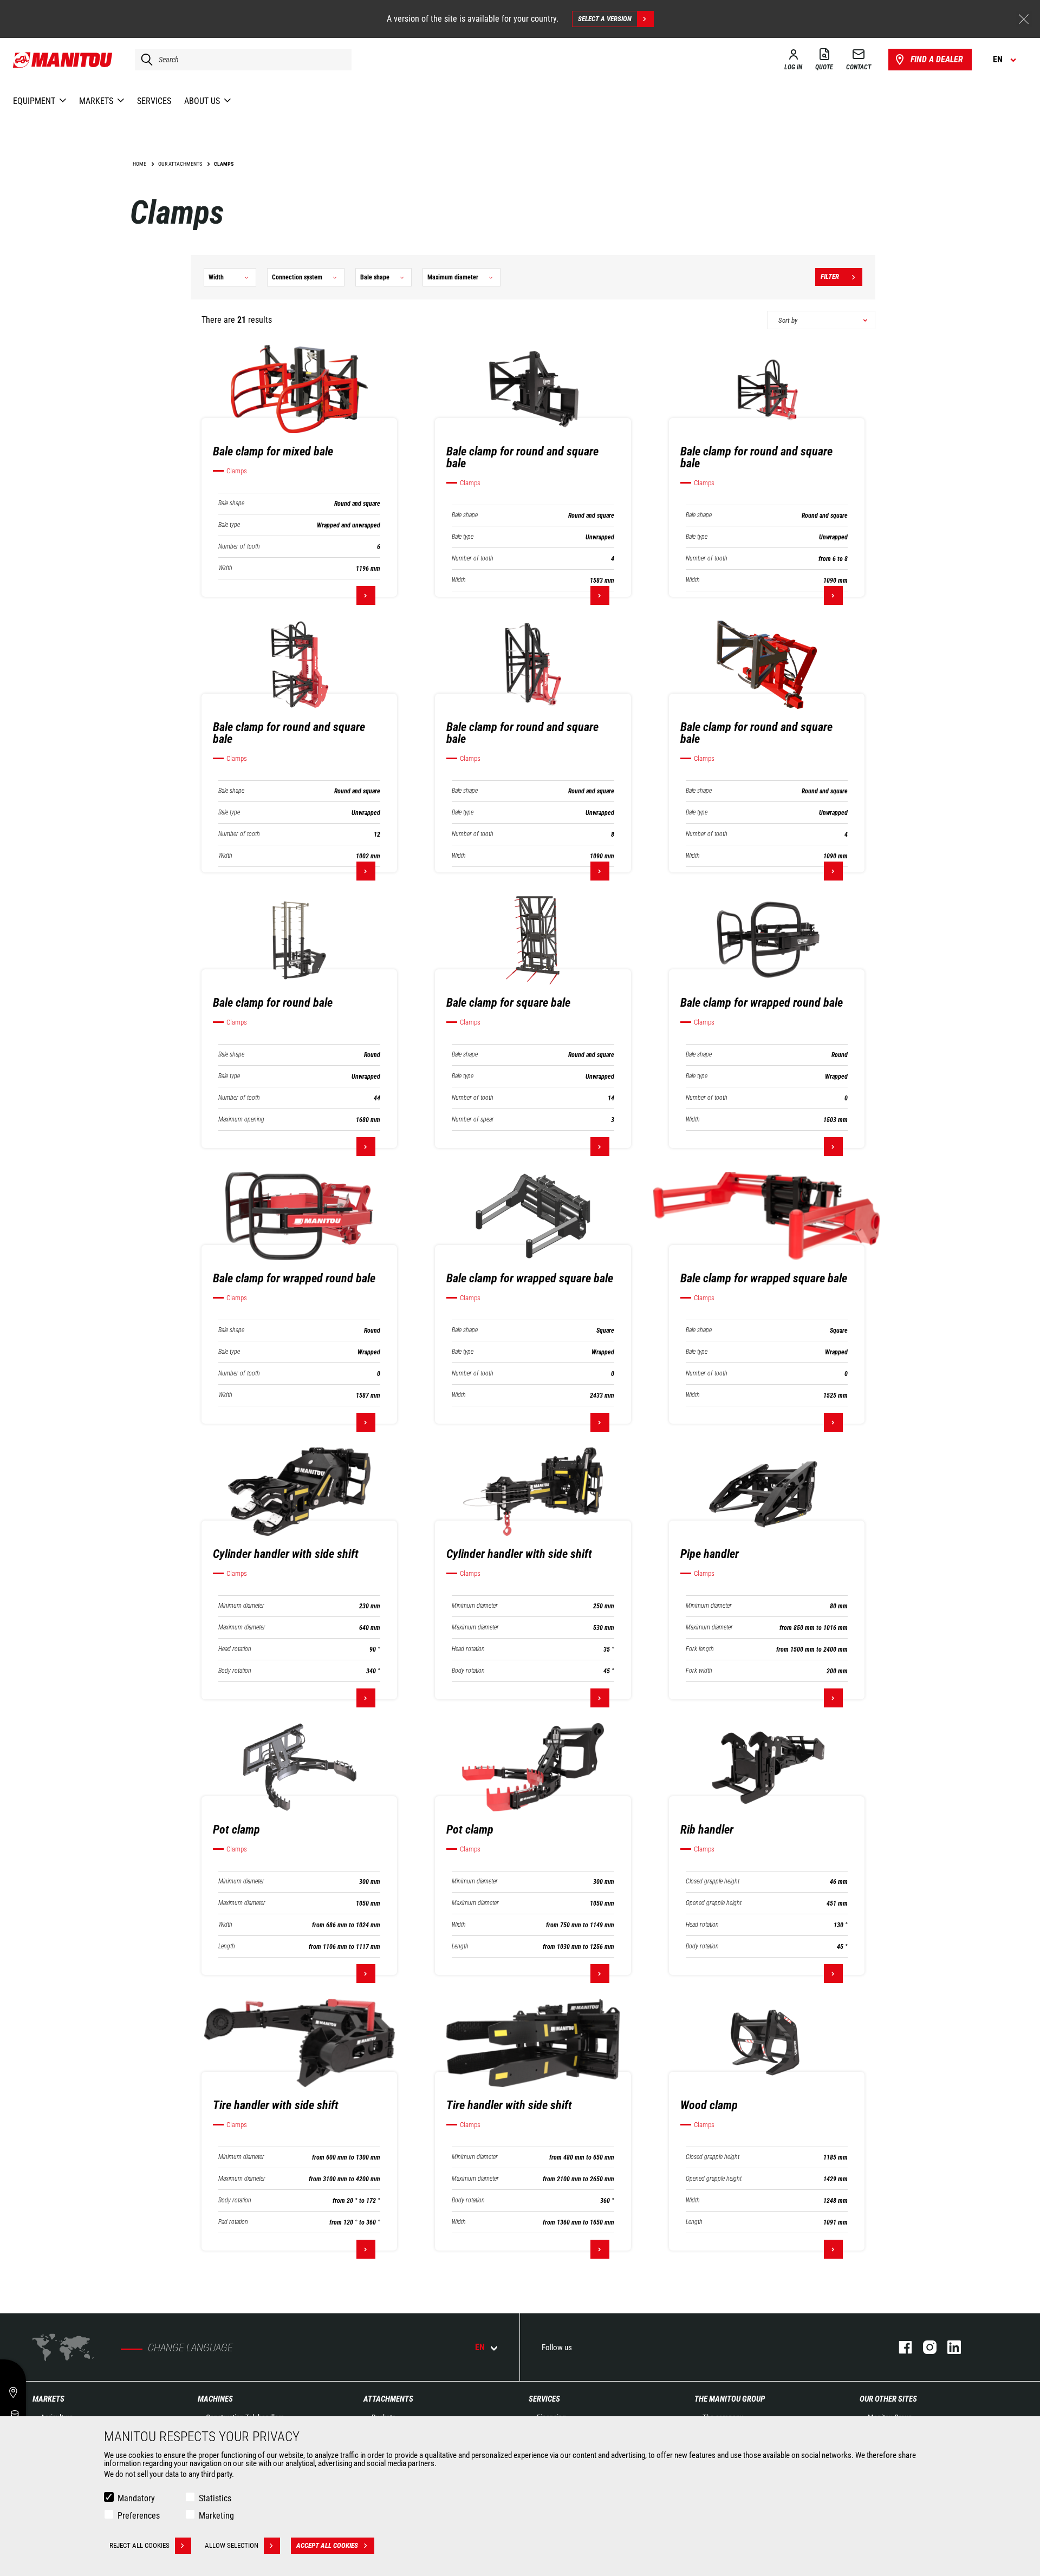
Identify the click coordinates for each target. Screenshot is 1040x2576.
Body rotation (235, 1671)
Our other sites (888, 2399)
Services (544, 2399)
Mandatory (136, 2498)
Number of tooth (239, 547)
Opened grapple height (714, 1903)
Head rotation (235, 1649)
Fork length (700, 1649)
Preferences (139, 2516)
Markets (48, 2399)
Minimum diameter (241, 1606)
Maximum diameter (242, 1628)
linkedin (949, 2347)
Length (227, 1946)
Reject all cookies (139, 2545)
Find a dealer (937, 59)
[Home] (63, 60)
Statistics (215, 2498)
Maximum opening (241, 1120)
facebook (900, 2347)
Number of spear (473, 1120)
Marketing (216, 2516)
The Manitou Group (730, 2399)
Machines (215, 2399)
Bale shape (231, 503)
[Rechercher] (144, 60)
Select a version (605, 19)
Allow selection (232, 2545)
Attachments (388, 2399)
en (480, 2347)
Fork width (699, 1671)
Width (225, 568)
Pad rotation (233, 2222)
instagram (924, 2347)
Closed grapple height (713, 1882)
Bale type (229, 525)
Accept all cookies (327, 2545)
